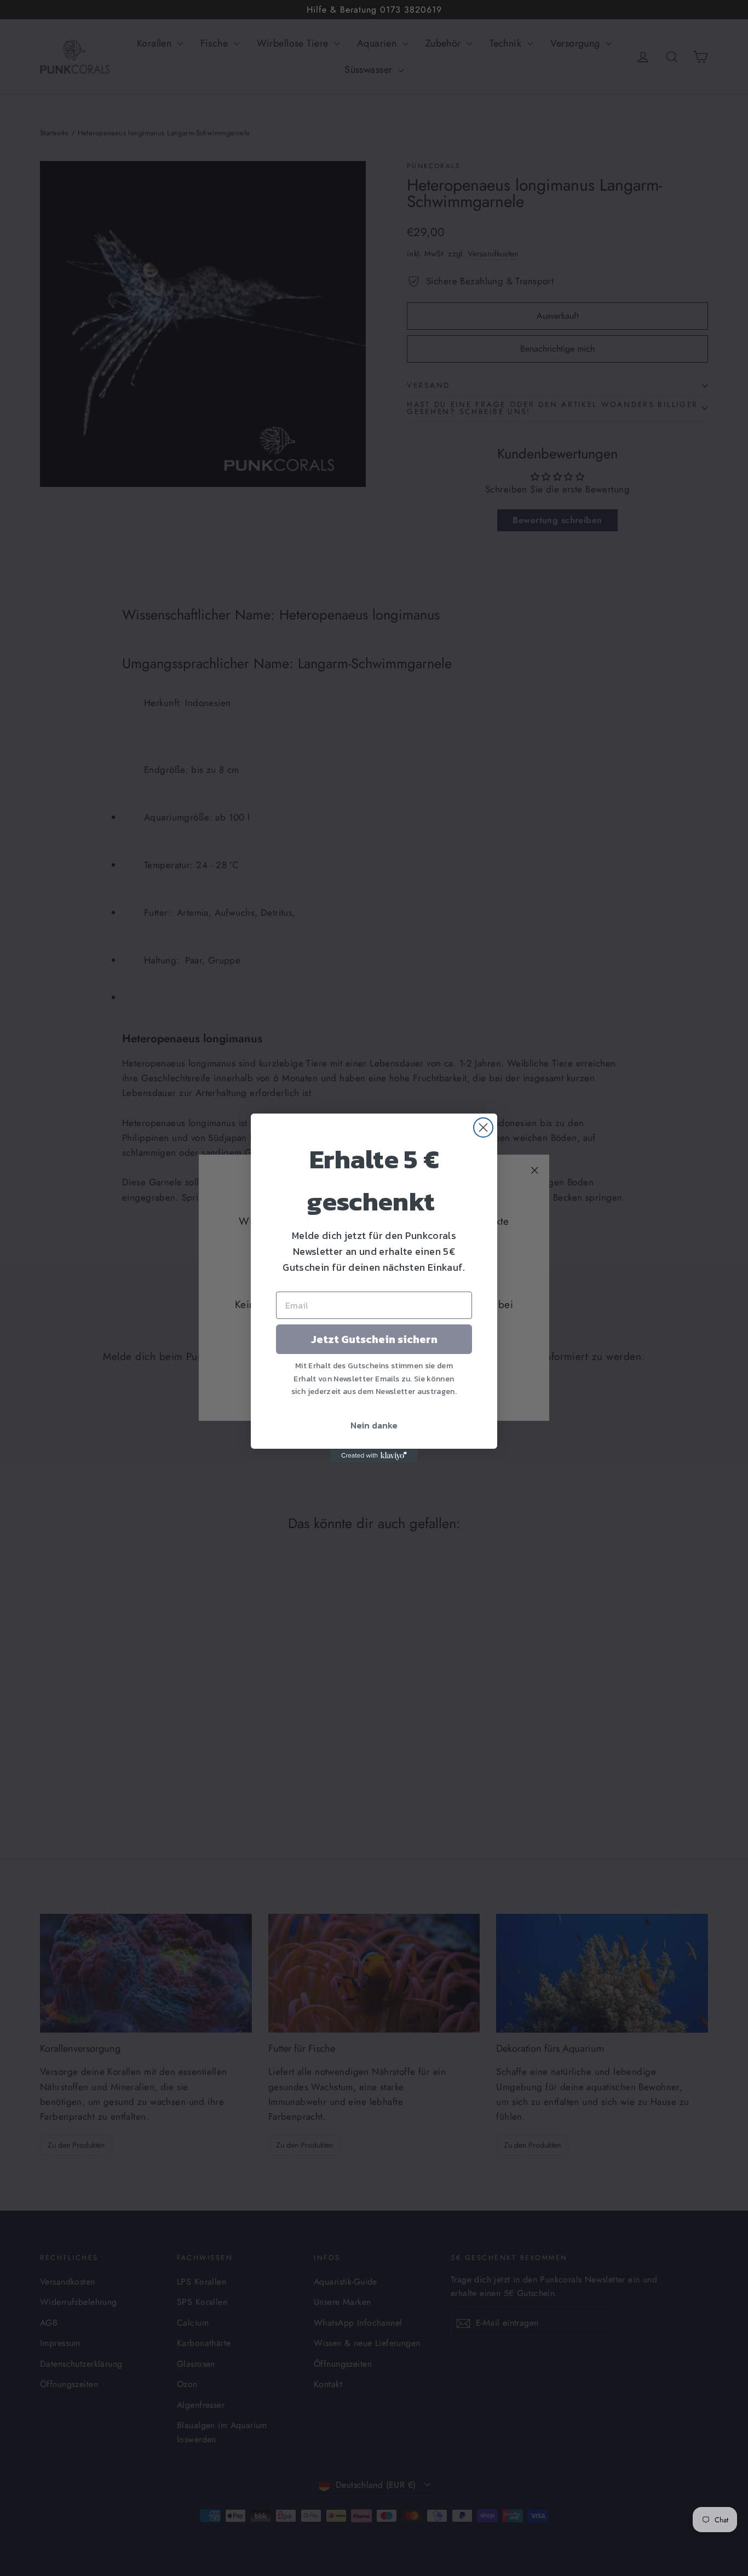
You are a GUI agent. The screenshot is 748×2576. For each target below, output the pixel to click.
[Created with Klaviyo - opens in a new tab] (374, 1456)
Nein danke (374, 1425)
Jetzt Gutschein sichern (374, 1339)
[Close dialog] (483, 1128)
